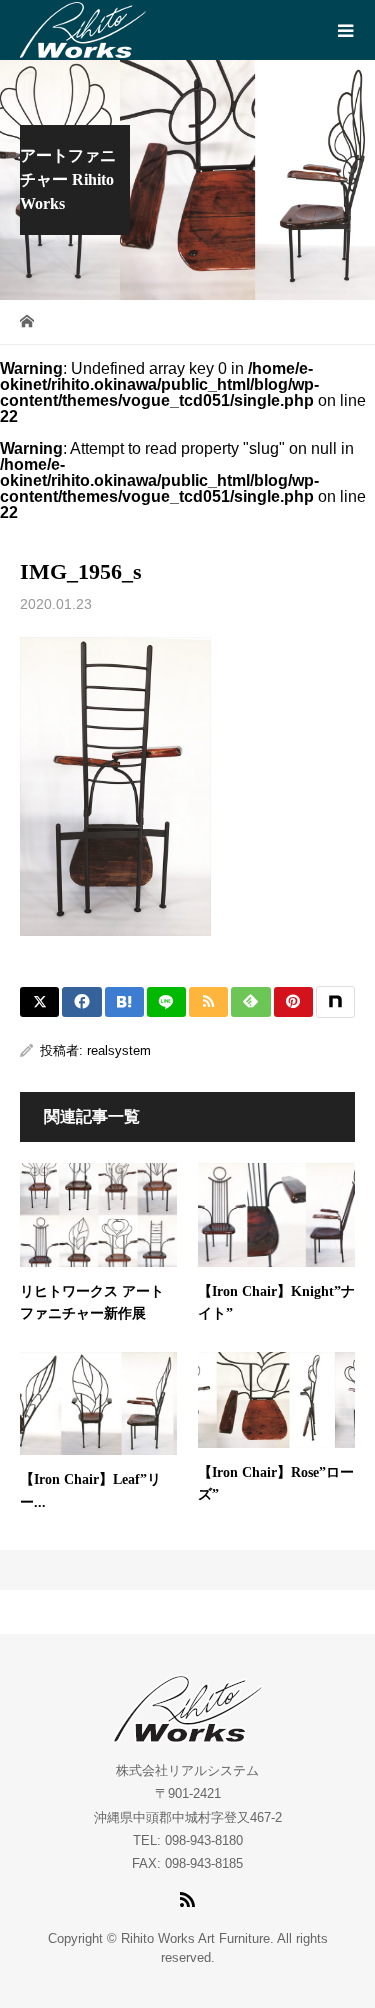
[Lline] (166, 1002)
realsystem (119, 1050)
